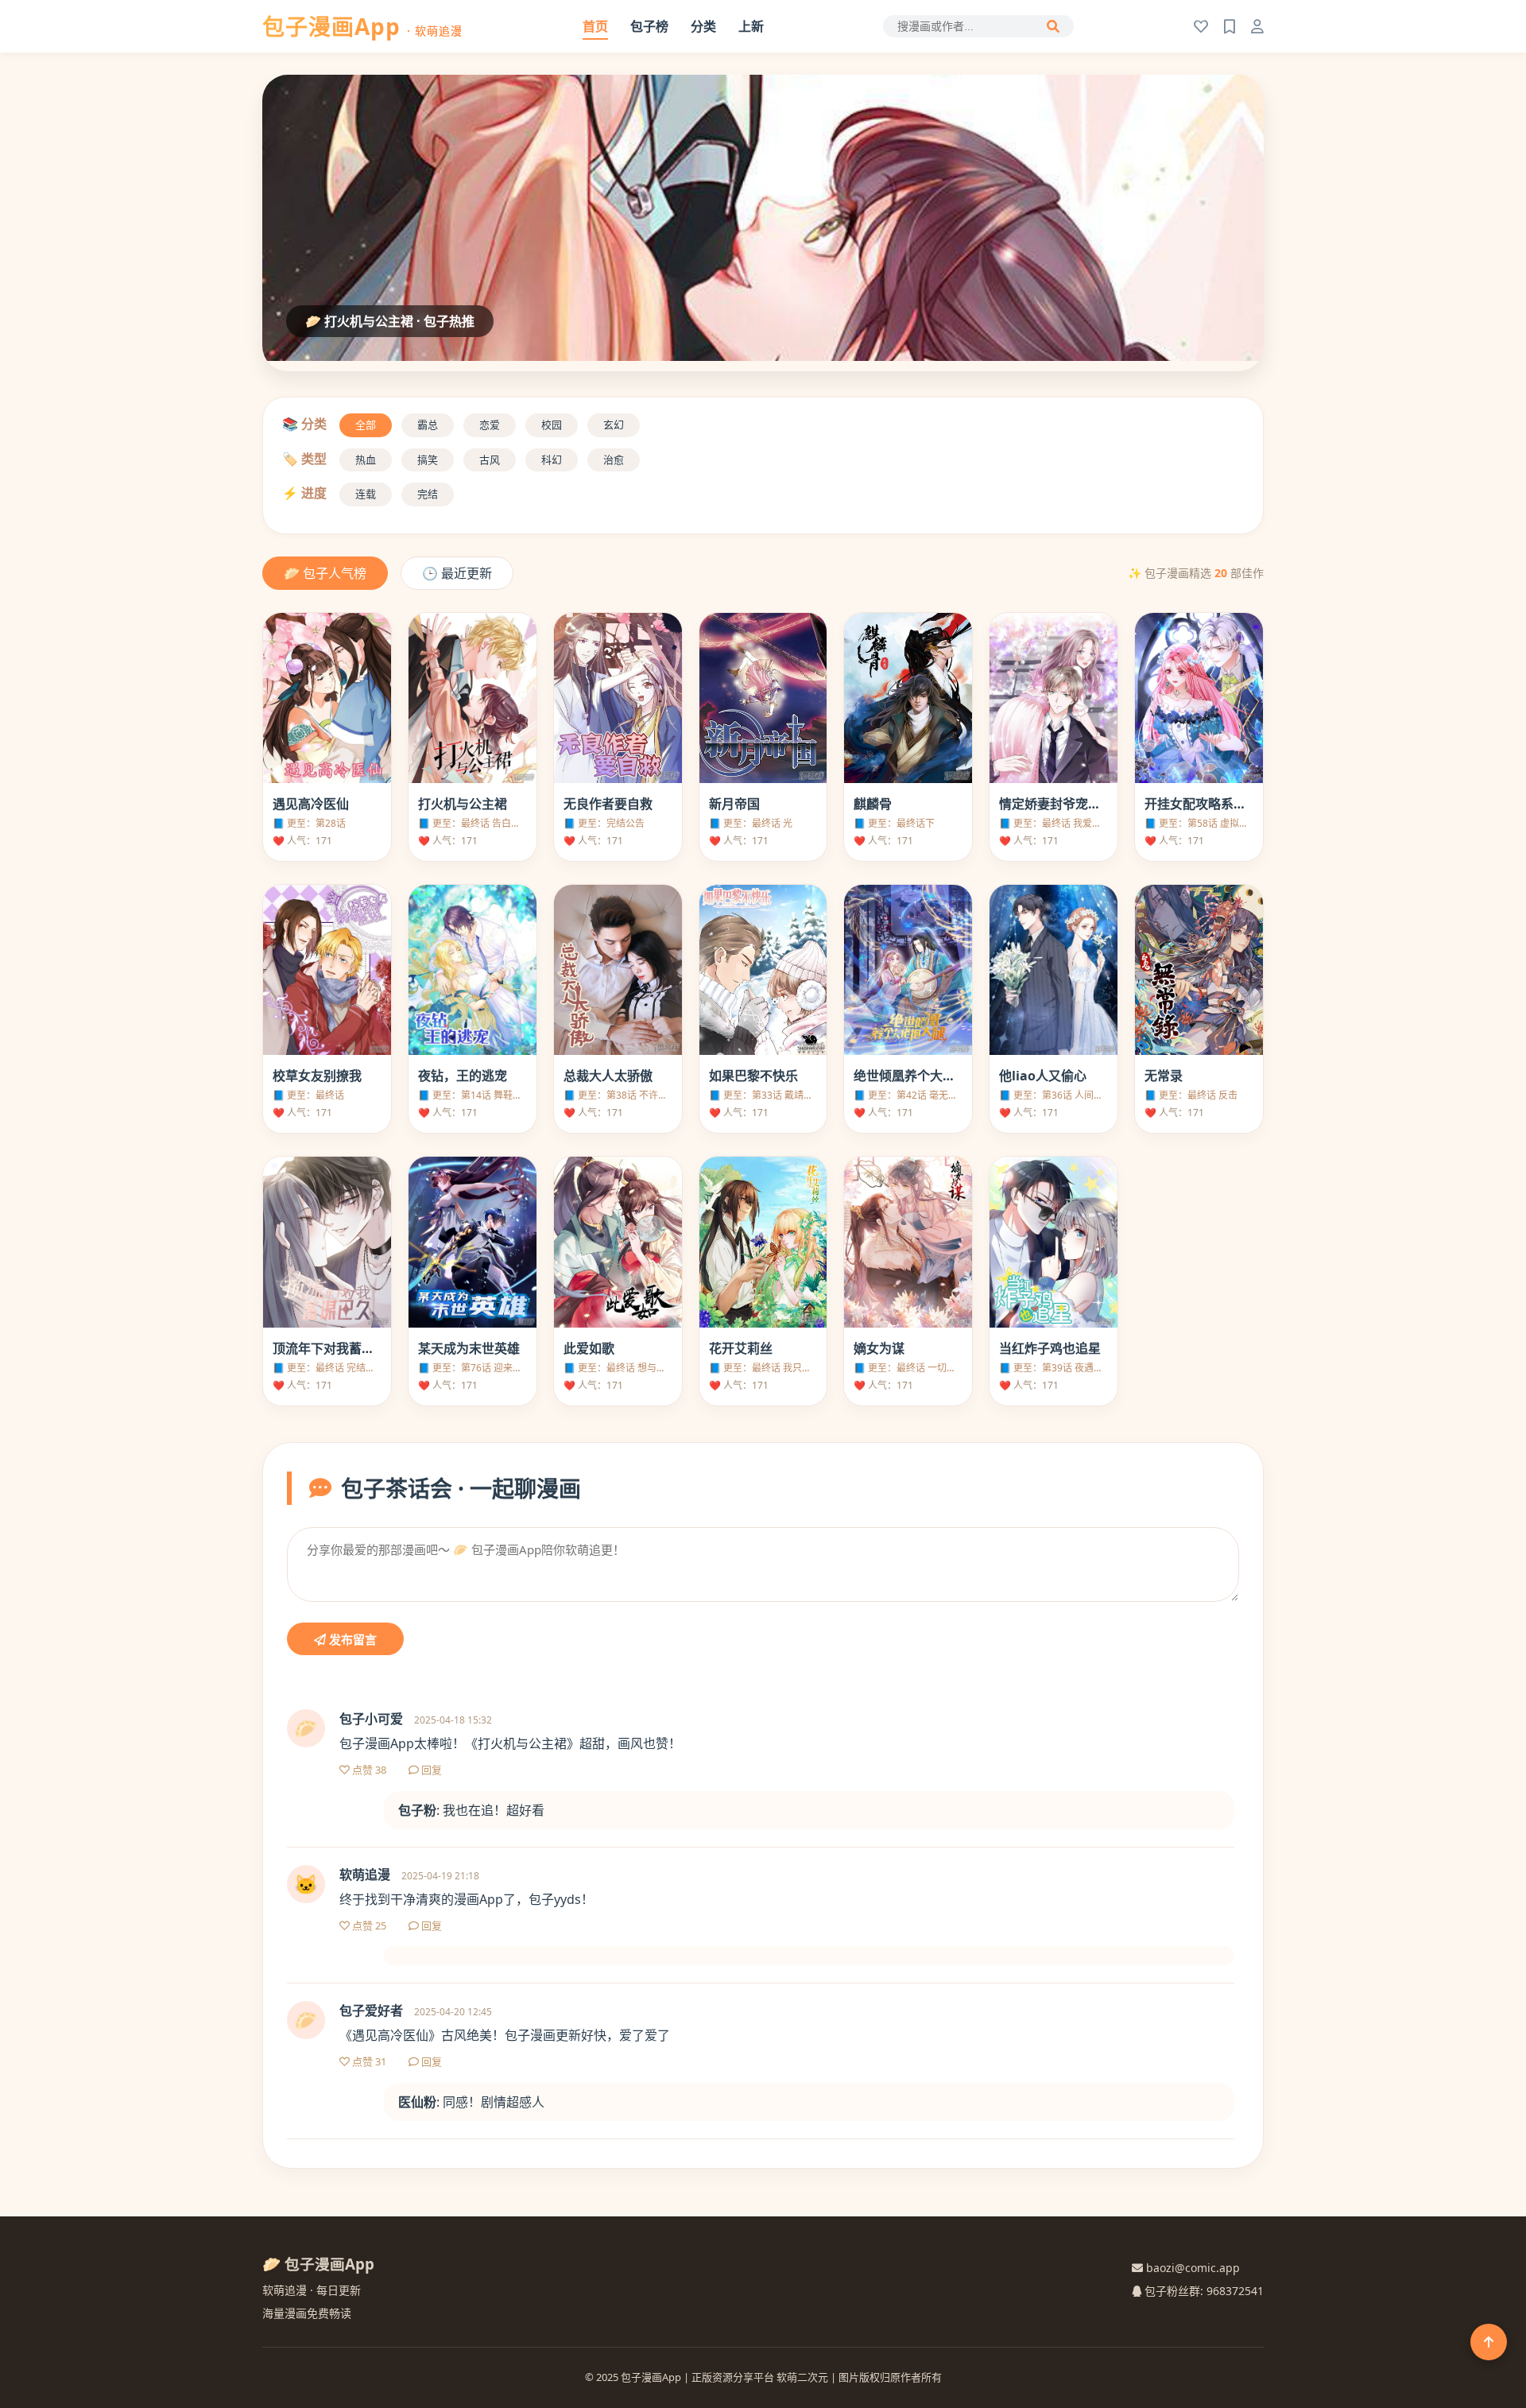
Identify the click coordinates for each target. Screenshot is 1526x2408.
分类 (703, 26)
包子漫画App (362, 26)
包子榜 (649, 26)
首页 (595, 26)
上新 (751, 26)
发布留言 (351, 1640)
